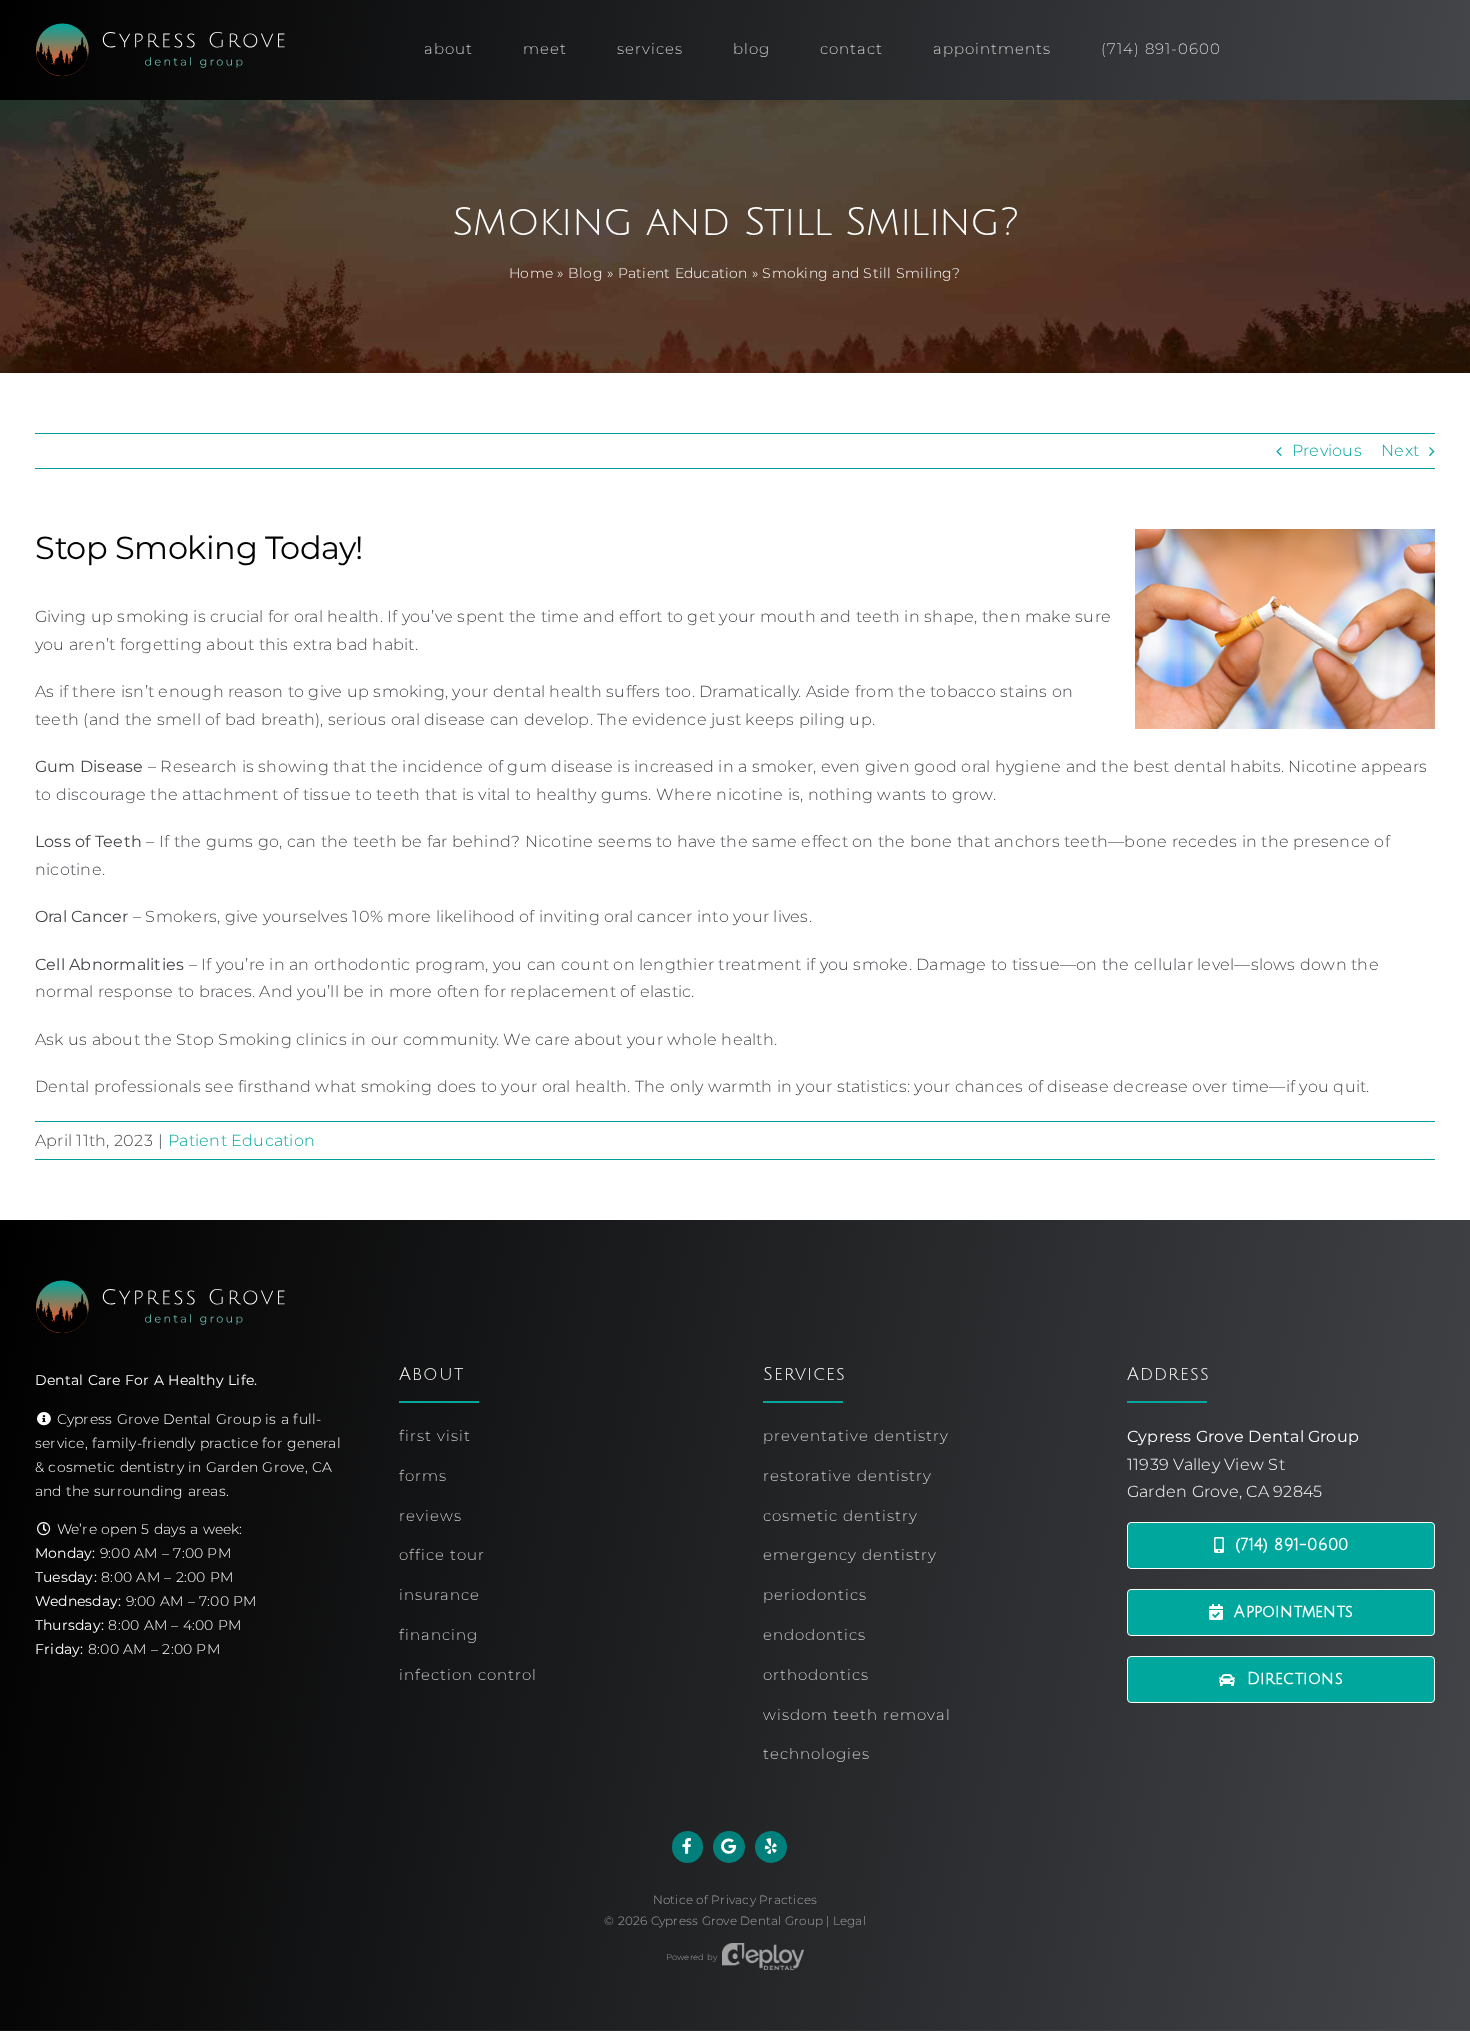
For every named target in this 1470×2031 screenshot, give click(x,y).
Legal (849, 1920)
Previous (1327, 450)
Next (1400, 450)
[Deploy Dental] (763, 1957)
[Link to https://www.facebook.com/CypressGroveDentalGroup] (688, 1847)
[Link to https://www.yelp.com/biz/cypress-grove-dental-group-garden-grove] (771, 1847)
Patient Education (683, 273)
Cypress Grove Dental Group (737, 1920)
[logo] (160, 30)
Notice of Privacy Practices (735, 1899)
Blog (585, 273)
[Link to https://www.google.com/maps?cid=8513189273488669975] (729, 1847)
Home (531, 273)
